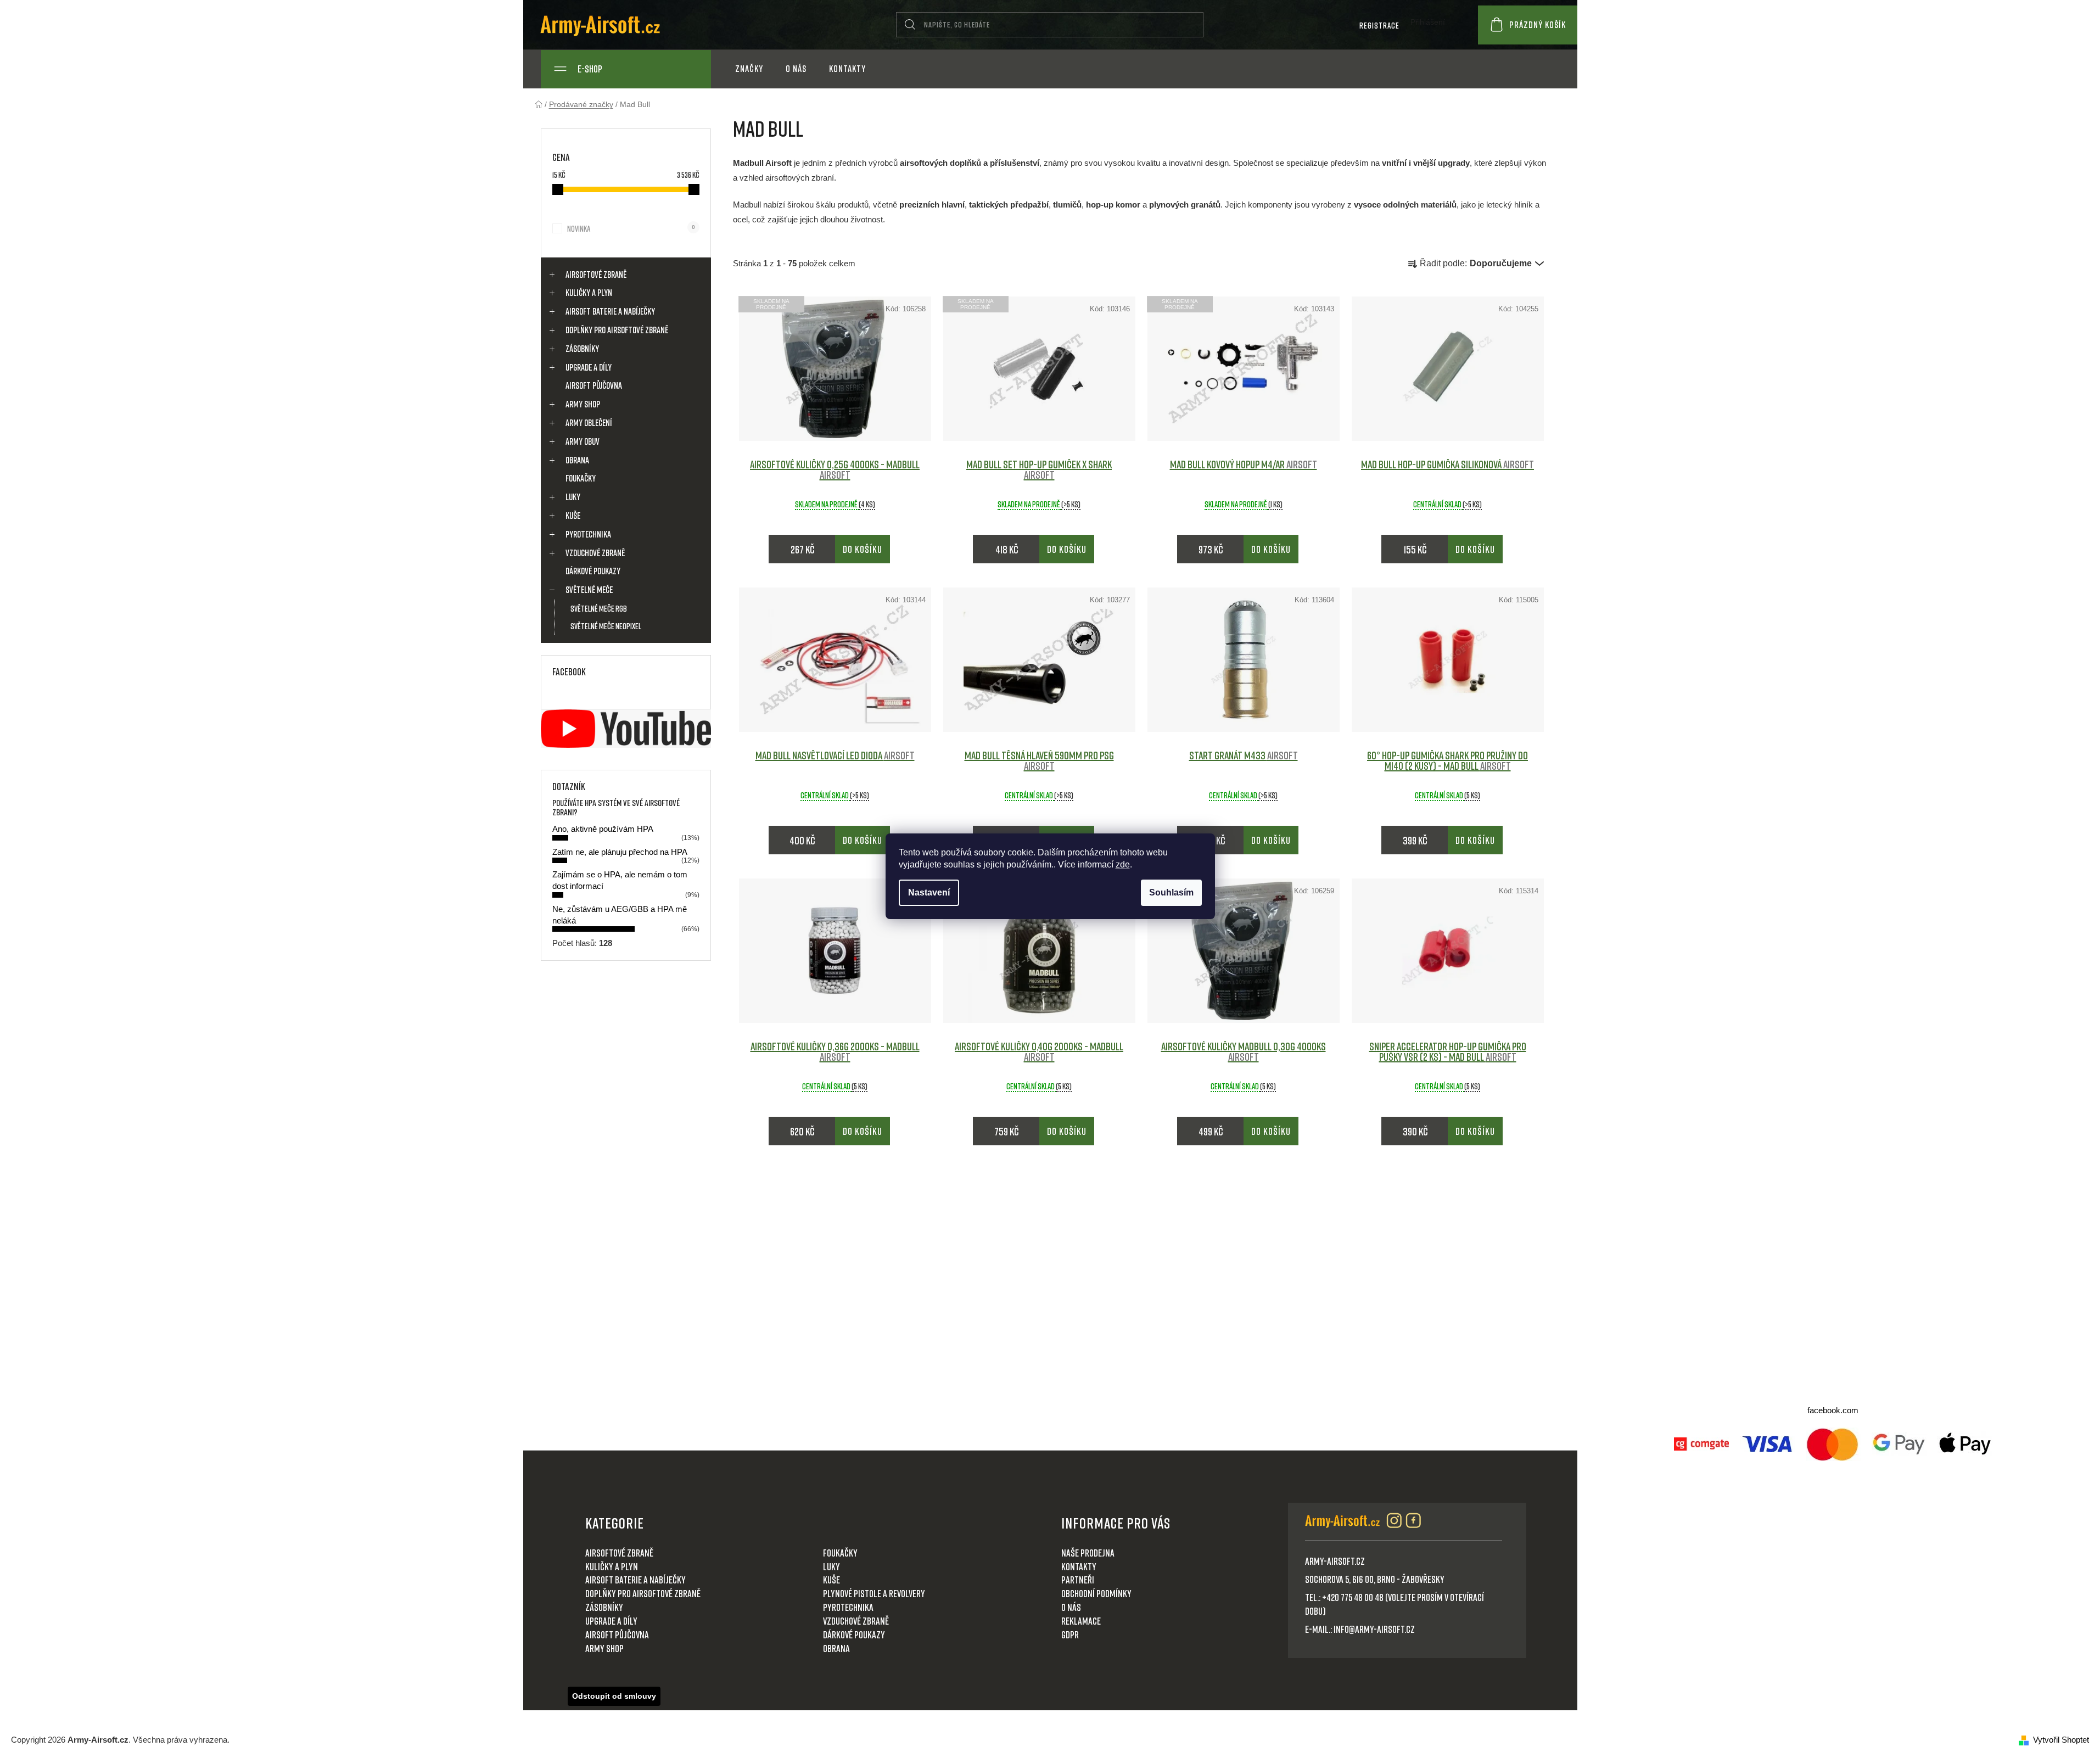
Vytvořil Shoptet (2061, 1740)
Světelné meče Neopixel (606, 626)
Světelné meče (589, 590)
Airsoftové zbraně (596, 275)
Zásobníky (582, 349)
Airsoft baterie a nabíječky (610, 311)
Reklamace (1081, 1621)
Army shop (583, 404)
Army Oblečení (589, 423)
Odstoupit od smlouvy (614, 1696)
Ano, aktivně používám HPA (603, 829)
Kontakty (1079, 1566)
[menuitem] (749, 69)
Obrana (577, 460)
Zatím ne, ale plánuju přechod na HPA (620, 852)
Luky (573, 497)
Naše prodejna (1088, 1553)
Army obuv (583, 441)
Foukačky (581, 478)
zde (1123, 864)
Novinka (631, 228)
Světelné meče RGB (599, 608)
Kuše (573, 516)
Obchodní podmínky (1096, 1593)
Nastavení (929, 892)
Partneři (1078, 1580)
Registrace (1379, 25)
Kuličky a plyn (589, 293)
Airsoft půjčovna (594, 385)
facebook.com (1833, 1410)
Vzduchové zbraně (595, 553)
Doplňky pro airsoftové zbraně (617, 330)
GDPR (1070, 1635)
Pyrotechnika (588, 534)
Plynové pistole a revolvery (874, 1593)
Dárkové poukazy (593, 571)
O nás (1071, 1607)
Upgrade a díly (589, 367)
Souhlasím (1171, 892)
